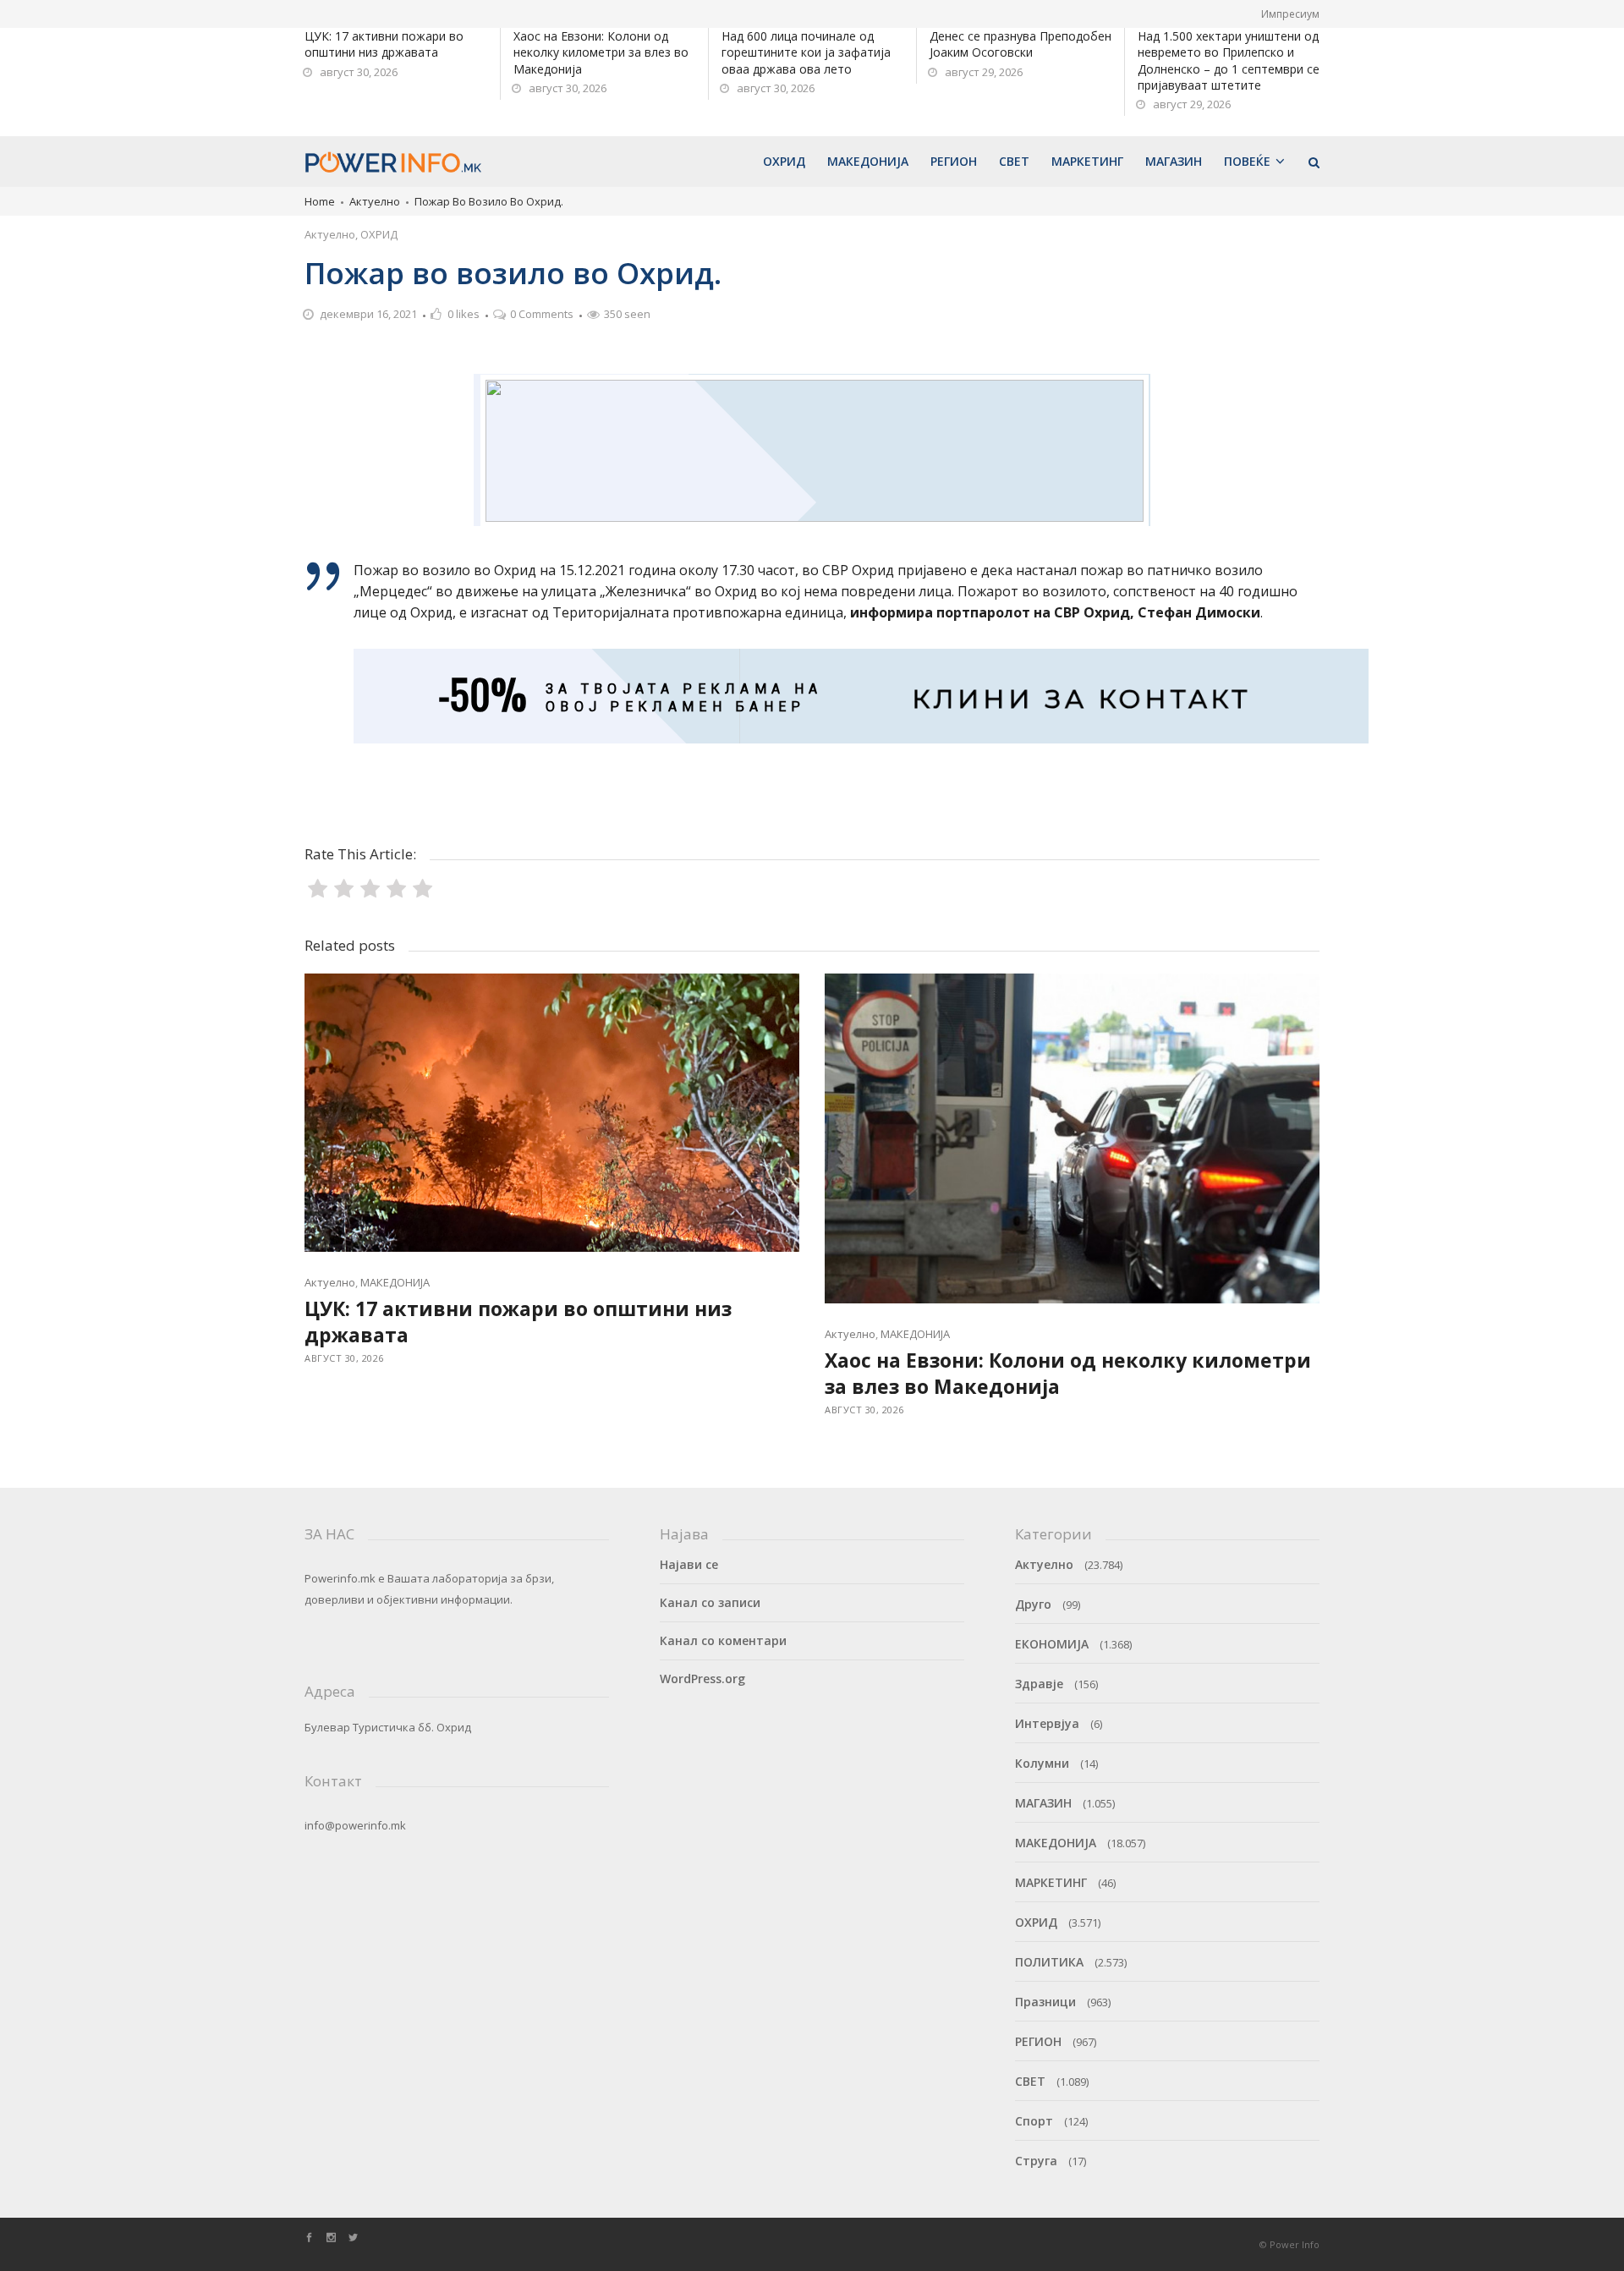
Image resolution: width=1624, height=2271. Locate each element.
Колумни (1042, 1763)
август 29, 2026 (984, 72)
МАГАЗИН (1043, 1803)
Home (320, 201)
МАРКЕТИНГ (1051, 1882)
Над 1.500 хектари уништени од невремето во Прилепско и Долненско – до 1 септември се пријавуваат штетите (1229, 60)
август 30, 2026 (359, 72)
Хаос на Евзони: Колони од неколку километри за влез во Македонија (601, 52)
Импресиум (1290, 14)
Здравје (1039, 1684)
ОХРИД (379, 234)
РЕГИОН (1038, 2041)
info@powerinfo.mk (355, 1825)
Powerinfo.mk (340, 1578)
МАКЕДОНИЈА (395, 1282)
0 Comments (542, 314)
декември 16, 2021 (368, 314)
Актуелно (375, 201)
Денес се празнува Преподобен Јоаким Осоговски (1020, 44)
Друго (1033, 1604)
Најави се (689, 1564)
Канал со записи (710, 1602)
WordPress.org (702, 1679)
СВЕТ (1030, 2081)
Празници (1045, 2002)
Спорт (1034, 2121)
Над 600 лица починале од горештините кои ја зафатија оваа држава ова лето (806, 52)
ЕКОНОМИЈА (1052, 1644)
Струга (1036, 2161)
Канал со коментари (723, 1640)
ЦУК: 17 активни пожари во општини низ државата (384, 44)
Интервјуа (1047, 1723)
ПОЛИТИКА (1049, 1962)
